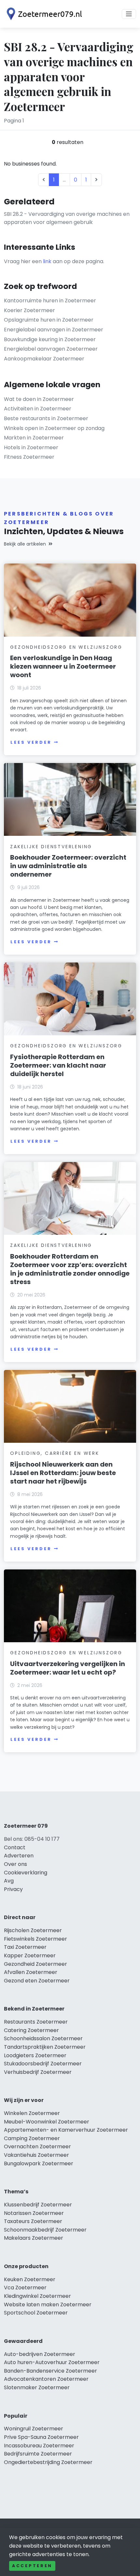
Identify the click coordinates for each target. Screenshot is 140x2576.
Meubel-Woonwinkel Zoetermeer (47, 2122)
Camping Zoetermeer (32, 2138)
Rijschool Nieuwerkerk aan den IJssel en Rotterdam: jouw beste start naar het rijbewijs (63, 1473)
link (47, 261)
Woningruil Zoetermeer (34, 2429)
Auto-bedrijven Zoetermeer (40, 2354)
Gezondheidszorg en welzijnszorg (66, 647)
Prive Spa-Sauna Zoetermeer (41, 2437)
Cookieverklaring (26, 1873)
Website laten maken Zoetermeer (48, 2305)
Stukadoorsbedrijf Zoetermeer (43, 2064)
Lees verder (31, 742)
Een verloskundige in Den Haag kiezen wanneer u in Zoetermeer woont (63, 666)
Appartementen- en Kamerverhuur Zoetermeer (66, 2130)
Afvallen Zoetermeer (31, 1972)
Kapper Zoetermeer (30, 1956)
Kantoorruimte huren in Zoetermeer (50, 301)
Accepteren (32, 2566)
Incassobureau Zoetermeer (39, 2446)
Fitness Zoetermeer (29, 457)
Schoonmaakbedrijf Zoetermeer (45, 2230)
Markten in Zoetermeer (34, 438)
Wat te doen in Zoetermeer (39, 399)
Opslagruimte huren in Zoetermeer (49, 320)
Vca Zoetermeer (25, 2288)
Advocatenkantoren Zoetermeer (46, 2379)
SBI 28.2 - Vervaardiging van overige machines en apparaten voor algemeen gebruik (67, 218)
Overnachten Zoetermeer (37, 2147)
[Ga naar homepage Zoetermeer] (43, 14)
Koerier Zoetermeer (29, 310)
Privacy (13, 1889)
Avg (9, 1881)
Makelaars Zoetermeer (34, 2238)
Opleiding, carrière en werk (55, 1453)
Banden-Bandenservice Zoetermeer (50, 2371)
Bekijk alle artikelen (25, 544)
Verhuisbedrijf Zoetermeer (38, 2072)
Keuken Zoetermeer (30, 2279)
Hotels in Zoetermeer (31, 447)
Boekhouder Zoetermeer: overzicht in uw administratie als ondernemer (68, 866)
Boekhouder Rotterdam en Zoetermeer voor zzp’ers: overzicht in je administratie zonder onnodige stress (70, 1269)
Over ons (15, 1864)
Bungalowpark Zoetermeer (39, 2163)
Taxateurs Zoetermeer (33, 2221)
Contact (15, 1847)
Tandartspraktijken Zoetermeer (45, 2047)
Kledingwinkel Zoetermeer (37, 2296)
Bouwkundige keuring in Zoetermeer (50, 339)
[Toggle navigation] (129, 14)
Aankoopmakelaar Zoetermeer (44, 359)
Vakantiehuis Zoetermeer (36, 2155)
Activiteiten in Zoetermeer (38, 409)
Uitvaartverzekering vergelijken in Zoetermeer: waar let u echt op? (68, 1668)
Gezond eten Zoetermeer (37, 1981)
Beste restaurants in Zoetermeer (46, 418)
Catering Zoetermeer (31, 2030)
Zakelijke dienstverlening (51, 847)
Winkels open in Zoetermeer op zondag (54, 428)
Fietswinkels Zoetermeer (35, 1939)
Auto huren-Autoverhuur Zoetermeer (52, 2362)
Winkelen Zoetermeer (32, 2113)
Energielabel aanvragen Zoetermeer (51, 349)
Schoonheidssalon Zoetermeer (43, 2038)
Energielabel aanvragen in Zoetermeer (54, 330)
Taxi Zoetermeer (25, 1947)
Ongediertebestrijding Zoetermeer (48, 2462)
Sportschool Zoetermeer (36, 2313)
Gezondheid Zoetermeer (35, 1964)
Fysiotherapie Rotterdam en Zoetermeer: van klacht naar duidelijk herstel (58, 1065)
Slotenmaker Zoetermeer (37, 2387)
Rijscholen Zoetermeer (33, 1930)
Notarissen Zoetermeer (34, 2213)
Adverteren (19, 1856)
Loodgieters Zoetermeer (35, 2055)
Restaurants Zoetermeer (36, 2022)
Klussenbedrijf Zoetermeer (38, 2205)
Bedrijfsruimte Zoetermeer (38, 2454)
